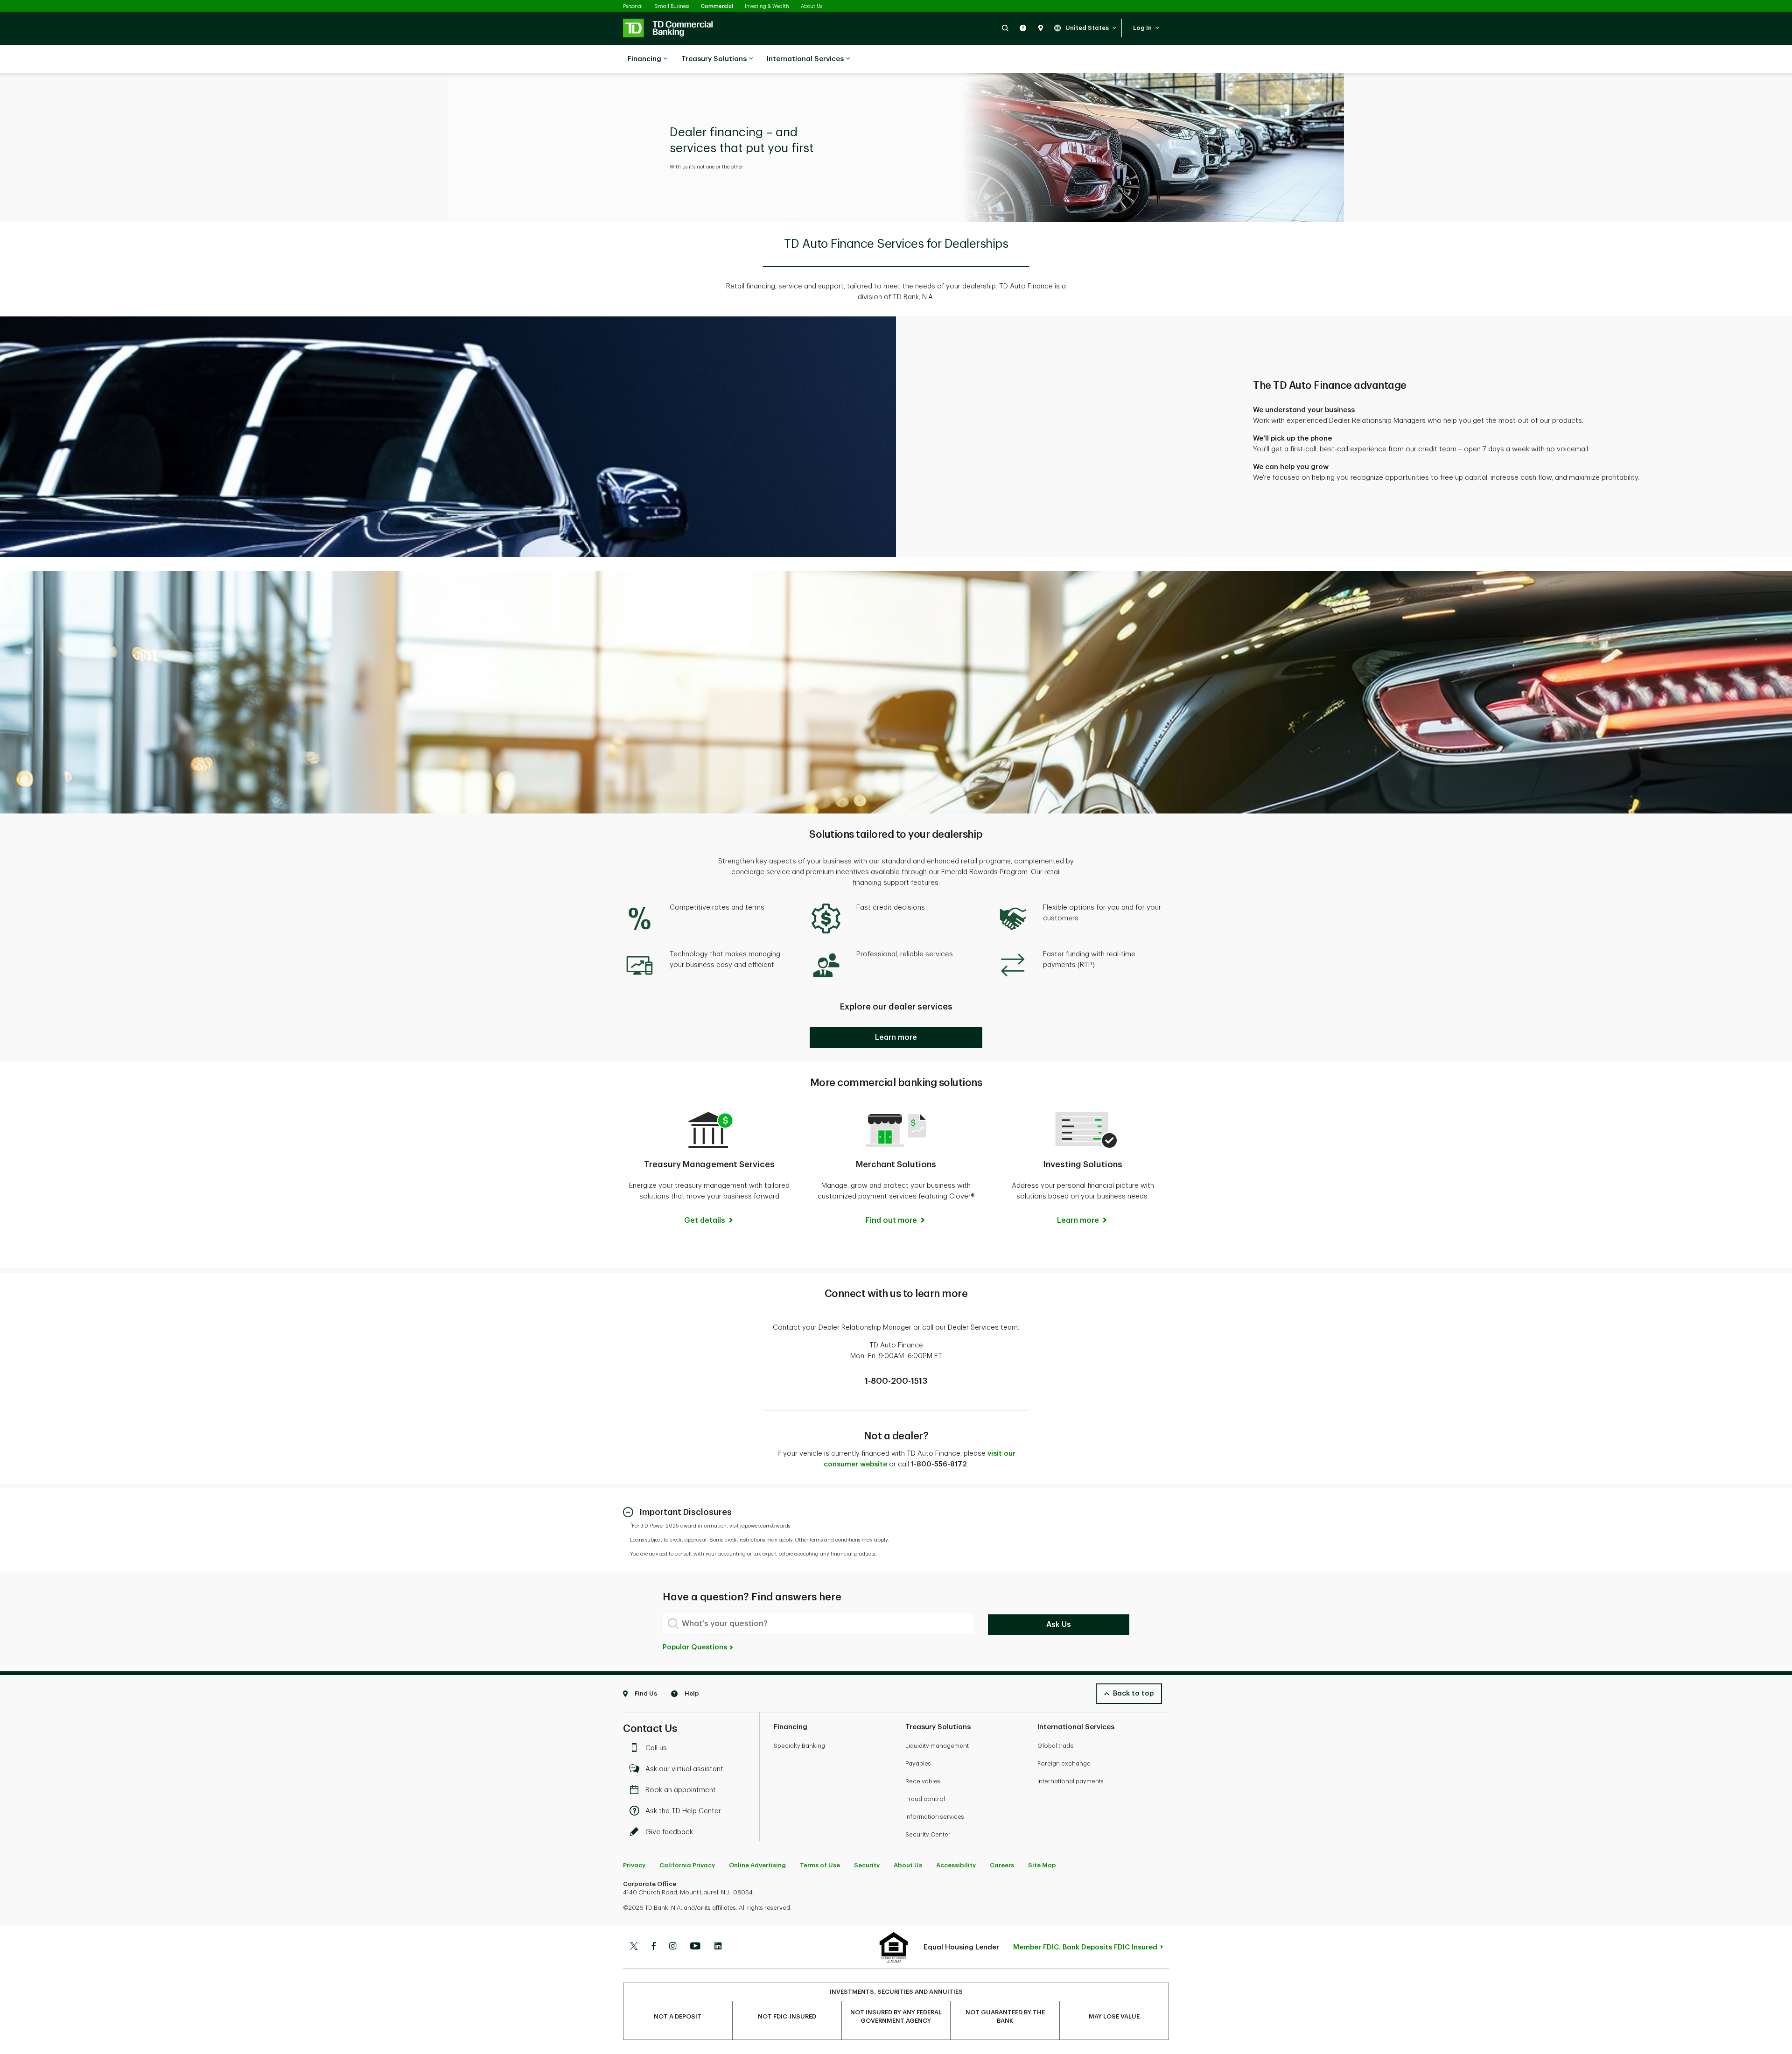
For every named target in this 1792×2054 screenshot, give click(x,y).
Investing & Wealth (767, 6)
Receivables (923, 1781)
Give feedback (669, 1832)
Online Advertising (757, 1865)
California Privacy (687, 1865)
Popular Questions (696, 1647)
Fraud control (925, 1799)
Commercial (717, 6)
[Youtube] (695, 1947)
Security (867, 1865)
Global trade (1056, 1746)
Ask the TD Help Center (683, 1811)
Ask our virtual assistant (684, 1769)
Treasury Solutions (714, 59)
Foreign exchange (1064, 1763)
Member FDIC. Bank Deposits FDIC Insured (1085, 1947)
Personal (633, 6)
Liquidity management (937, 1746)
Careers (1002, 1865)
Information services (935, 1817)
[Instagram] (673, 1947)
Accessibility (956, 1865)
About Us (812, 6)
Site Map (1042, 1865)
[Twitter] (634, 1947)
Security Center (928, 1834)
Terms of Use (820, 1865)
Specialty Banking (799, 1746)
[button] (1005, 28)
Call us (656, 1748)
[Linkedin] (718, 1947)
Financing (644, 59)
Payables (918, 1763)
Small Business (672, 6)
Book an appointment (681, 1790)
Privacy (634, 1865)
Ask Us (1059, 1625)
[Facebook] (653, 1947)
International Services (805, 59)
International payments (1071, 1781)
